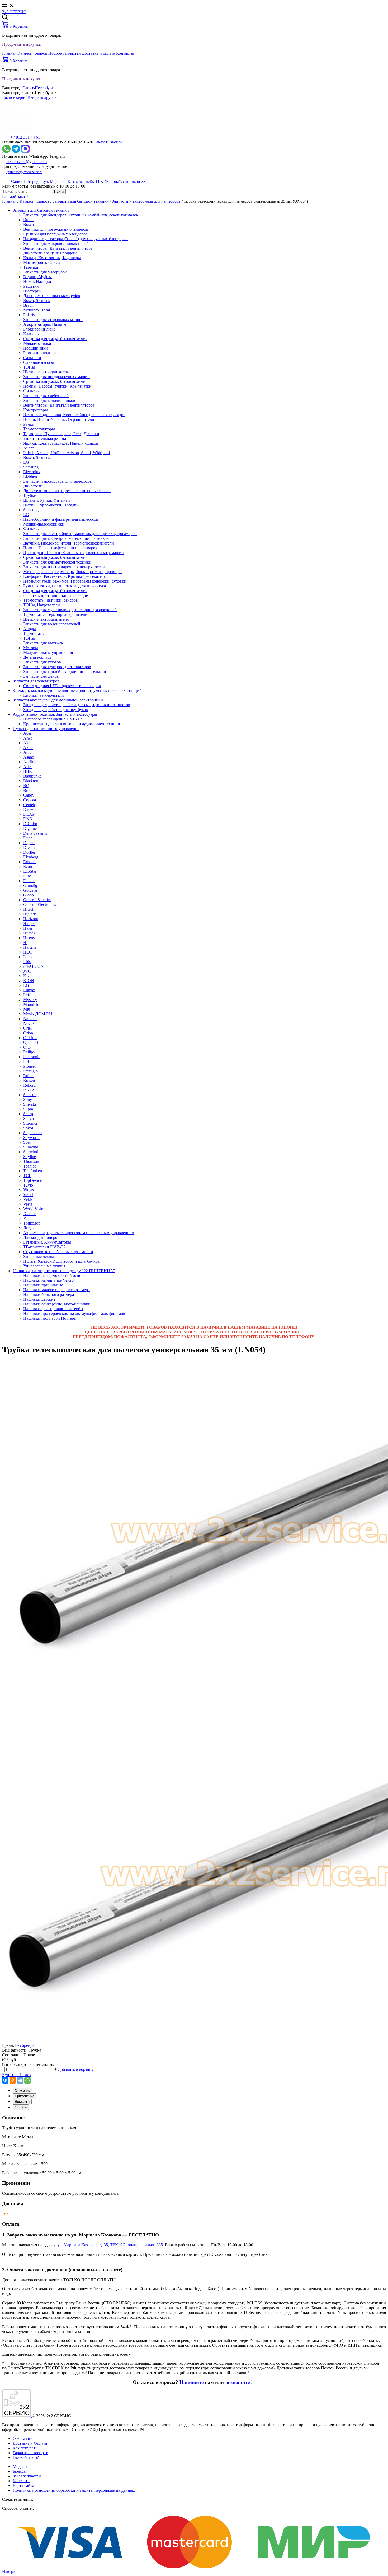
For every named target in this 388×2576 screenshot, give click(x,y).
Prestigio (30, 1071)
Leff (27, 995)
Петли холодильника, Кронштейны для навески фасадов (74, 415)
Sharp (28, 1114)
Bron (27, 790)
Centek (29, 805)
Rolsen (29, 1080)
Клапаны (31, 334)
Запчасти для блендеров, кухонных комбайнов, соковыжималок (81, 215)
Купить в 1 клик (17, 2075)
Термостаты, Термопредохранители (55, 614)
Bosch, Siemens (37, 301)
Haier (28, 928)
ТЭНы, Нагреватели (42, 605)
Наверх (9, 2571)
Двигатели (33, 486)
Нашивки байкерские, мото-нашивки (57, 1304)
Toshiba (30, 1166)
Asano (29, 757)
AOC (28, 752)
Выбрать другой (42, 97)
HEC (28, 952)
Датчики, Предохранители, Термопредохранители (69, 543)
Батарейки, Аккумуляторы (47, 1242)
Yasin (28, 1218)
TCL (27, 1176)
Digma (29, 843)
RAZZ (29, 1090)
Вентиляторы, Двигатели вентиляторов (59, 405)
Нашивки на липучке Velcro (48, 1280)
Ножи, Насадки (37, 282)
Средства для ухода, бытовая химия (55, 339)
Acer (27, 733)
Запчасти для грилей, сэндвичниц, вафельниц (65, 671)
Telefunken (33, 1171)
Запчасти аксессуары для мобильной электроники (58, 700)
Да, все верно (15, 97)
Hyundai (30, 914)
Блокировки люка (39, 329)
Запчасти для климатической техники (57, 562)
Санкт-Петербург (38, 88)
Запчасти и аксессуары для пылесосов (146, 201)
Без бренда (25, 2045)
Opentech (31, 1042)
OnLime (30, 1038)
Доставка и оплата (98, 53)
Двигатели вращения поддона (50, 253)
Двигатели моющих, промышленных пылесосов (67, 491)
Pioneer (30, 1066)
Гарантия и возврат (30, 2453)
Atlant (28, 448)
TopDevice (32, 1180)
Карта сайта (23, 2486)
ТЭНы (29, 367)
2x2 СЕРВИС (14, 12)
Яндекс (30, 1228)
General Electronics (40, 905)
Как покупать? (26, 2448)
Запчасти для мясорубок (45, 272)
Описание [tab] (23, 2091)
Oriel (27, 1028)
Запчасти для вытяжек (43, 643)
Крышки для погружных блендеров (55, 234)
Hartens (30, 947)
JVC (27, 971)
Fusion (29, 881)
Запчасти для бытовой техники (81, 201)
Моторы (31, 648)
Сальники (32, 358)
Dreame (30, 847)
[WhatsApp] (27, 2080)
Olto (27, 1047)
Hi (25, 943)
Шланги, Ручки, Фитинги (47, 500)
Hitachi (29, 909)
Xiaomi (29, 1214)
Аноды (30, 629)
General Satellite (37, 900)
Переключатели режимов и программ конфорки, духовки (75, 581)
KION (29, 981)
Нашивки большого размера (49, 1294)
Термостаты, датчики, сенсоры (51, 600)
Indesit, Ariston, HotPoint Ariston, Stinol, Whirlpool (67, 453)
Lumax (29, 990)
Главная (9, 53)
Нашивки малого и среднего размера (56, 1290)
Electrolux (32, 472)
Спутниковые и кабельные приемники (58, 1252)
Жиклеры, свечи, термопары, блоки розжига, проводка (73, 572)
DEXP (29, 814)
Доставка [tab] (22, 2102)
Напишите (192, 2382)
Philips (29, 1052)
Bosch (29, 224)
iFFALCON (34, 966)
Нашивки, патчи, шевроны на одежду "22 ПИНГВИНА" (64, 1271)
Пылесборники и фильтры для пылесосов (61, 519)
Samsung (31, 467)
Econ (28, 866)
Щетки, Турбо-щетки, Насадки (51, 505)
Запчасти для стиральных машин (53, 320)
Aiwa (28, 738)
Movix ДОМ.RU (38, 1014)
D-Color (30, 824)
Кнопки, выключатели (44, 695)
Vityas (29, 1190)
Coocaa (30, 800)
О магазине (23, 2438)
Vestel (28, 1195)
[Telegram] (20, 2080)
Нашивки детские (39, 1299)
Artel (27, 767)
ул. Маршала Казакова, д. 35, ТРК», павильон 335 (110, 2245)
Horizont (31, 919)
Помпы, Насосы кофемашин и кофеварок (60, 548)
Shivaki (30, 1104)
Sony (28, 1099)
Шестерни (32, 291)
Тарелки (31, 267)
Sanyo (29, 1119)
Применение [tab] (25, 2096)
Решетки (31, 286)
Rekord (29, 1085)
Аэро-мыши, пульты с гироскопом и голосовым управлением (79, 1233)
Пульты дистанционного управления (46, 729)
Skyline (30, 1157)
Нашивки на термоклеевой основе (54, 1275)
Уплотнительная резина (45, 438)
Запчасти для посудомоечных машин (56, 377)
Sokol (28, 1128)
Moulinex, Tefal (37, 310)
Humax (29, 933)
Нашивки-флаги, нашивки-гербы (53, 1309)
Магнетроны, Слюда (42, 262)
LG (26, 462)
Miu (27, 1009)
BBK (28, 771)
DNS (28, 819)
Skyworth (31, 1138)
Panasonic (32, 1057)
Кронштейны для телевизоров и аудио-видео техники (72, 724)
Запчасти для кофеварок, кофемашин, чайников (66, 538)
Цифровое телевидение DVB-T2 (53, 719)
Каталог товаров (32, 53)
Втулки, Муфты (37, 277)
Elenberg (31, 857)
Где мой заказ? (15, 196)
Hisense (30, 938)
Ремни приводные (40, 353)
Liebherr (30, 476)
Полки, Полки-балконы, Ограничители (59, 419)
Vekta (28, 1199)
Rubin (28, 1076)
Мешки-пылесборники (44, 524)
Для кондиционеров (41, 1237)
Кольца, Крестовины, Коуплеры (52, 258)
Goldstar (30, 890)
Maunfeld (31, 1004)
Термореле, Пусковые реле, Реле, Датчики (61, 434)
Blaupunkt (32, 776)
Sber (27, 1142)
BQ (26, 786)
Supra (28, 1109)
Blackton (31, 781)
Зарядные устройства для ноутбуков (56, 710)
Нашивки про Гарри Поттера (49, 1318)
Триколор (32, 1223)
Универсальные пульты (44, 1266)
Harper (29, 924)
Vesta (28, 1204)
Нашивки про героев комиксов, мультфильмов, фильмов (74, 1313)
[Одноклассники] (13, 2080)
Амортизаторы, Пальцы (45, 324)
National (30, 1019)
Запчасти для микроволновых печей (56, 243)
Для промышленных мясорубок (52, 296)
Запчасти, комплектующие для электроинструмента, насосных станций (77, 691)
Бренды (20, 2471)
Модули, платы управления (48, 652)
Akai (27, 743)
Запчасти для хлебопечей (46, 396)
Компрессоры (36, 410)
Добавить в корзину (76, 2069)
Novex (29, 1023)
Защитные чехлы (39, 1256)
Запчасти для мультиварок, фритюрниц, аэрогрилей (70, 610)
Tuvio (28, 1185)
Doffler (29, 852)
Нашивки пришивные (43, 1285)
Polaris (29, 315)
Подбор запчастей (65, 53)
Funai (28, 876)
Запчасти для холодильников (49, 400)
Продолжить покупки (22, 44)
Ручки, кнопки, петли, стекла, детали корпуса (65, 586)
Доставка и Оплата (30, 2443)
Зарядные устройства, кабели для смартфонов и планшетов (77, 705)
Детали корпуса (37, 657)
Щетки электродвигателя (46, 372)
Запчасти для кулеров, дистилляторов (57, 667)
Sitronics (30, 1123)
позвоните (239, 2382)
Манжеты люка (37, 343)
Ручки (29, 424)
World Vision (34, 1209)
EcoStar (30, 871)
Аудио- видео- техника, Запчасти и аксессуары (55, 714)
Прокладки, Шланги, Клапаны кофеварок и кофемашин (74, 553)
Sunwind (31, 1147)
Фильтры (31, 391)
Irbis (27, 962)
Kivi (27, 976)
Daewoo (30, 809)
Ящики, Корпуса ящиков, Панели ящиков (61, 443)
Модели (20, 2466)
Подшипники (36, 348)
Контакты (125, 53)
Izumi (28, 957)
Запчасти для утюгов (42, 662)
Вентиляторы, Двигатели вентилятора (58, 248)
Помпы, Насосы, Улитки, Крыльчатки (57, 386)
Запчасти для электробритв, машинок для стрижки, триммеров (80, 534)
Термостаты (34, 633)
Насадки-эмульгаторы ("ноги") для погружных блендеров (75, 239)
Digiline (30, 828)
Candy (29, 795)
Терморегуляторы (39, 429)
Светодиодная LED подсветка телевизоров (62, 686)
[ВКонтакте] (5, 2080)
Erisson (29, 862)
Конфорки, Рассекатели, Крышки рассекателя (64, 576)
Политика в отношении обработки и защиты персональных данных (74, 2490)
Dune (28, 838)
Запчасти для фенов (41, 676)
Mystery (30, 1000)
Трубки (30, 496)
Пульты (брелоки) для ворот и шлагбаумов (61, 1261)
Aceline (30, 762)
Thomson (31, 1161)
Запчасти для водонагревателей (52, 624)
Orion (28, 1033)
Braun (28, 220)
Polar (28, 1061)
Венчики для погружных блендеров (56, 229)
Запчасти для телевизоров (36, 681)
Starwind (31, 1152)
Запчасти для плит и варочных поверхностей (64, 567)
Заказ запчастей (27, 2476)
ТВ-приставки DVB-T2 (44, 1247)
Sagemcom (32, 1133)
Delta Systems (35, 833)
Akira (28, 748)
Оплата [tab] (21, 2107)
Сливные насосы (39, 362)
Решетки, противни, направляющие (56, 595)
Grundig (30, 885)
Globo (29, 895)
